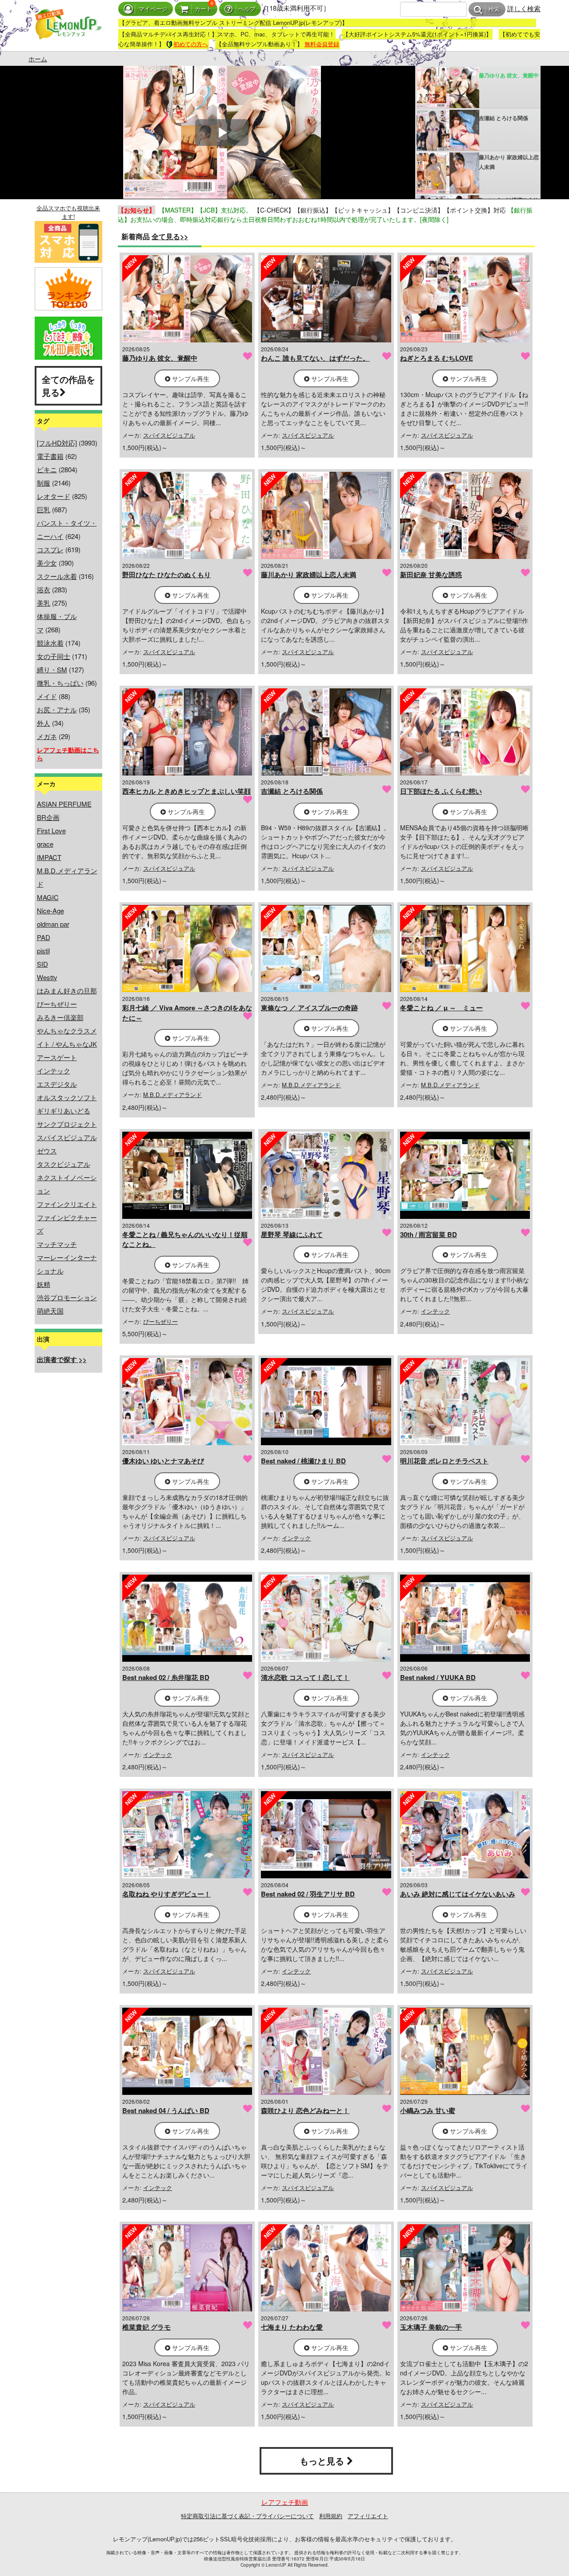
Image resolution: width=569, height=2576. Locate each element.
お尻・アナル (57, 709)
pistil (43, 950)
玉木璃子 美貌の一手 (431, 2327)
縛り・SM (52, 669)
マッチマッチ (57, 1244)
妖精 (44, 1284)
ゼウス (47, 1151)
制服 (44, 483)
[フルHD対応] (57, 443)
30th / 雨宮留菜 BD (429, 1234)
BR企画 (48, 817)
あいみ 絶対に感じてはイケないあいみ (458, 1894)
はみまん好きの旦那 (67, 991)
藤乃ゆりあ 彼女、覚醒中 (160, 358)
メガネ (47, 736)
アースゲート (57, 1057)
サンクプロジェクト (67, 1124)
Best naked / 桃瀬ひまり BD (303, 1461)
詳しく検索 (524, 8)
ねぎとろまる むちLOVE (437, 358)
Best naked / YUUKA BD (438, 1677)
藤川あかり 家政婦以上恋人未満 (309, 575)
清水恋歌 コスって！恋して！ (305, 1677)
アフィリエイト (368, 2516)
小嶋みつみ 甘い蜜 (428, 2110)
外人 (44, 723)
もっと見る (323, 2461)
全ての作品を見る (68, 386)
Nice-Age (50, 910)
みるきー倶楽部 (60, 1017)
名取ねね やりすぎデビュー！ (166, 1894)
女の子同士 (54, 656)
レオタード (54, 496)
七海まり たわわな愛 (292, 2327)
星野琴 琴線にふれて (292, 1234)
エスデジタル (57, 1084)
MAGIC (48, 897)
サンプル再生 (190, 378)
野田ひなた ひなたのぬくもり (166, 575)
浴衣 (44, 589)
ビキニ (47, 469)
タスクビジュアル (64, 1164)
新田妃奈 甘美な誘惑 (431, 575)
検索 (494, 10)
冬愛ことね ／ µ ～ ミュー (441, 1008)
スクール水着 (57, 576)
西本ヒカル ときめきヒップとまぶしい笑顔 (186, 791)
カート (203, 9)
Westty (47, 977)
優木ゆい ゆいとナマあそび (163, 1461)
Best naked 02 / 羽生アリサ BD (308, 1894)
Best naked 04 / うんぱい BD (166, 2110)
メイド (47, 696)
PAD (44, 937)
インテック (54, 1071)
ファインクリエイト (67, 1204)
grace (45, 844)
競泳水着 (50, 643)
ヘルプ (247, 9)
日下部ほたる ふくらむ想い (441, 791)
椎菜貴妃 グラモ (146, 2327)
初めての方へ (191, 44)
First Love (51, 830)
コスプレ (50, 549)
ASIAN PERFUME (64, 804)
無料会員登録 (322, 44)
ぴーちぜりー (57, 1004)
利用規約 (331, 2516)
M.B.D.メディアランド (172, 1095)
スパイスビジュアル (67, 1137)
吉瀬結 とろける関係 (292, 791)
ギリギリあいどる (64, 1111)
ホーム (38, 59)
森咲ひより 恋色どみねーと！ (305, 2110)
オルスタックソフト (67, 1097)
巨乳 (44, 509)
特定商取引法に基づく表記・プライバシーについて (247, 2516)
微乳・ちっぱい (60, 683)
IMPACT (49, 857)
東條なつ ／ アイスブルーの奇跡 (309, 1008)
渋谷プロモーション (67, 1297)
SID (42, 964)
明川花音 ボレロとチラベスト (444, 1461)
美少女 (47, 563)
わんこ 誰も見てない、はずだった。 (315, 358)
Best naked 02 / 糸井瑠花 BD (166, 1677)
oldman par (53, 924)
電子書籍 (50, 456)
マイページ (153, 9)
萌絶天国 (50, 1311)
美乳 (44, 603)
